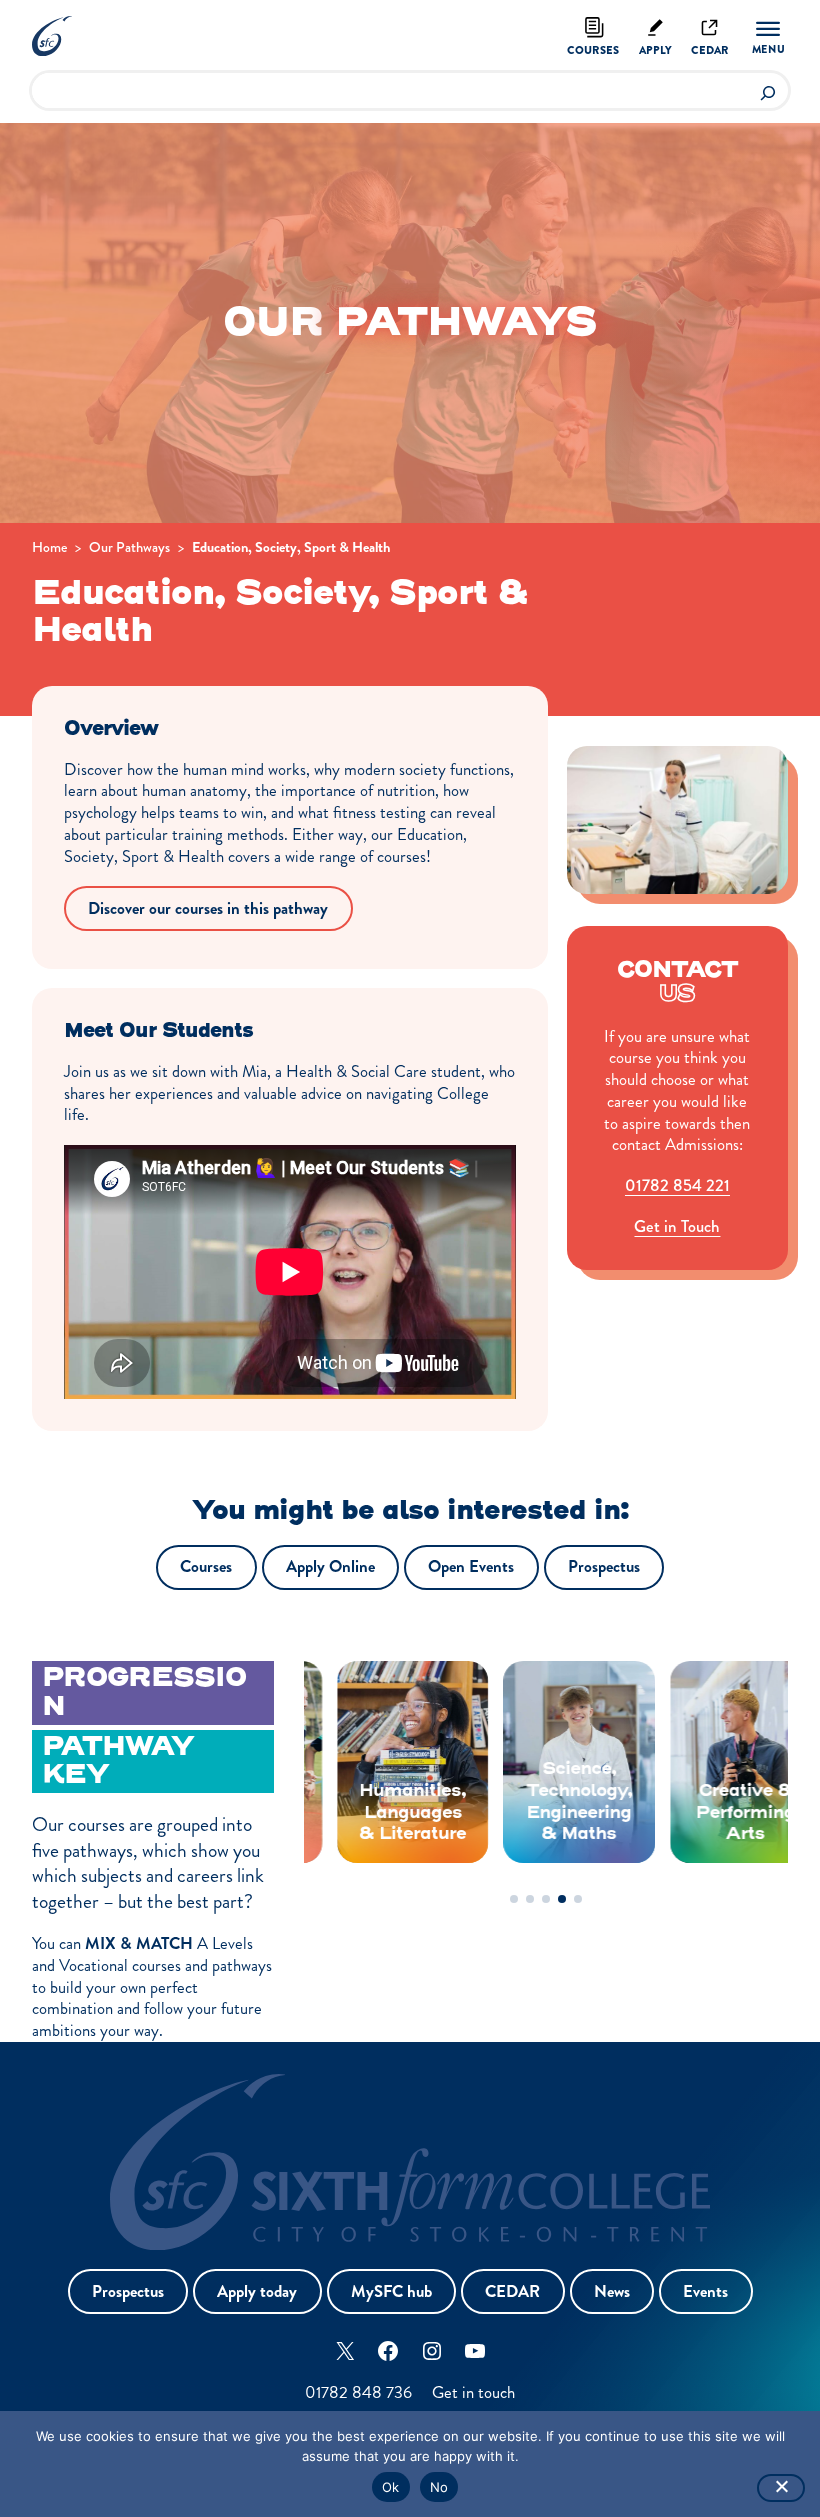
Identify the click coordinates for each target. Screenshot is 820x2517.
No (439, 2487)
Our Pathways (129, 547)
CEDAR (512, 2291)
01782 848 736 (358, 2392)
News (612, 2291)
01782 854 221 (677, 1185)
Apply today (257, 2291)
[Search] (767, 90)
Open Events (471, 1566)
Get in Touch (677, 1226)
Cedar (710, 50)
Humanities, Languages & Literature (379, 1813)
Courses (593, 50)
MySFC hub (391, 2291)
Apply (655, 50)
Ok (391, 2487)
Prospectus (604, 1566)
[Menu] (768, 38)
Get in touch (473, 2392)
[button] (514, 1899)
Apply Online (330, 1566)
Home (49, 547)
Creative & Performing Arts (712, 1813)
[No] (781, 2488)
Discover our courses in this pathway (208, 908)
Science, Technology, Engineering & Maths (546, 1801)
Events (705, 2291)
